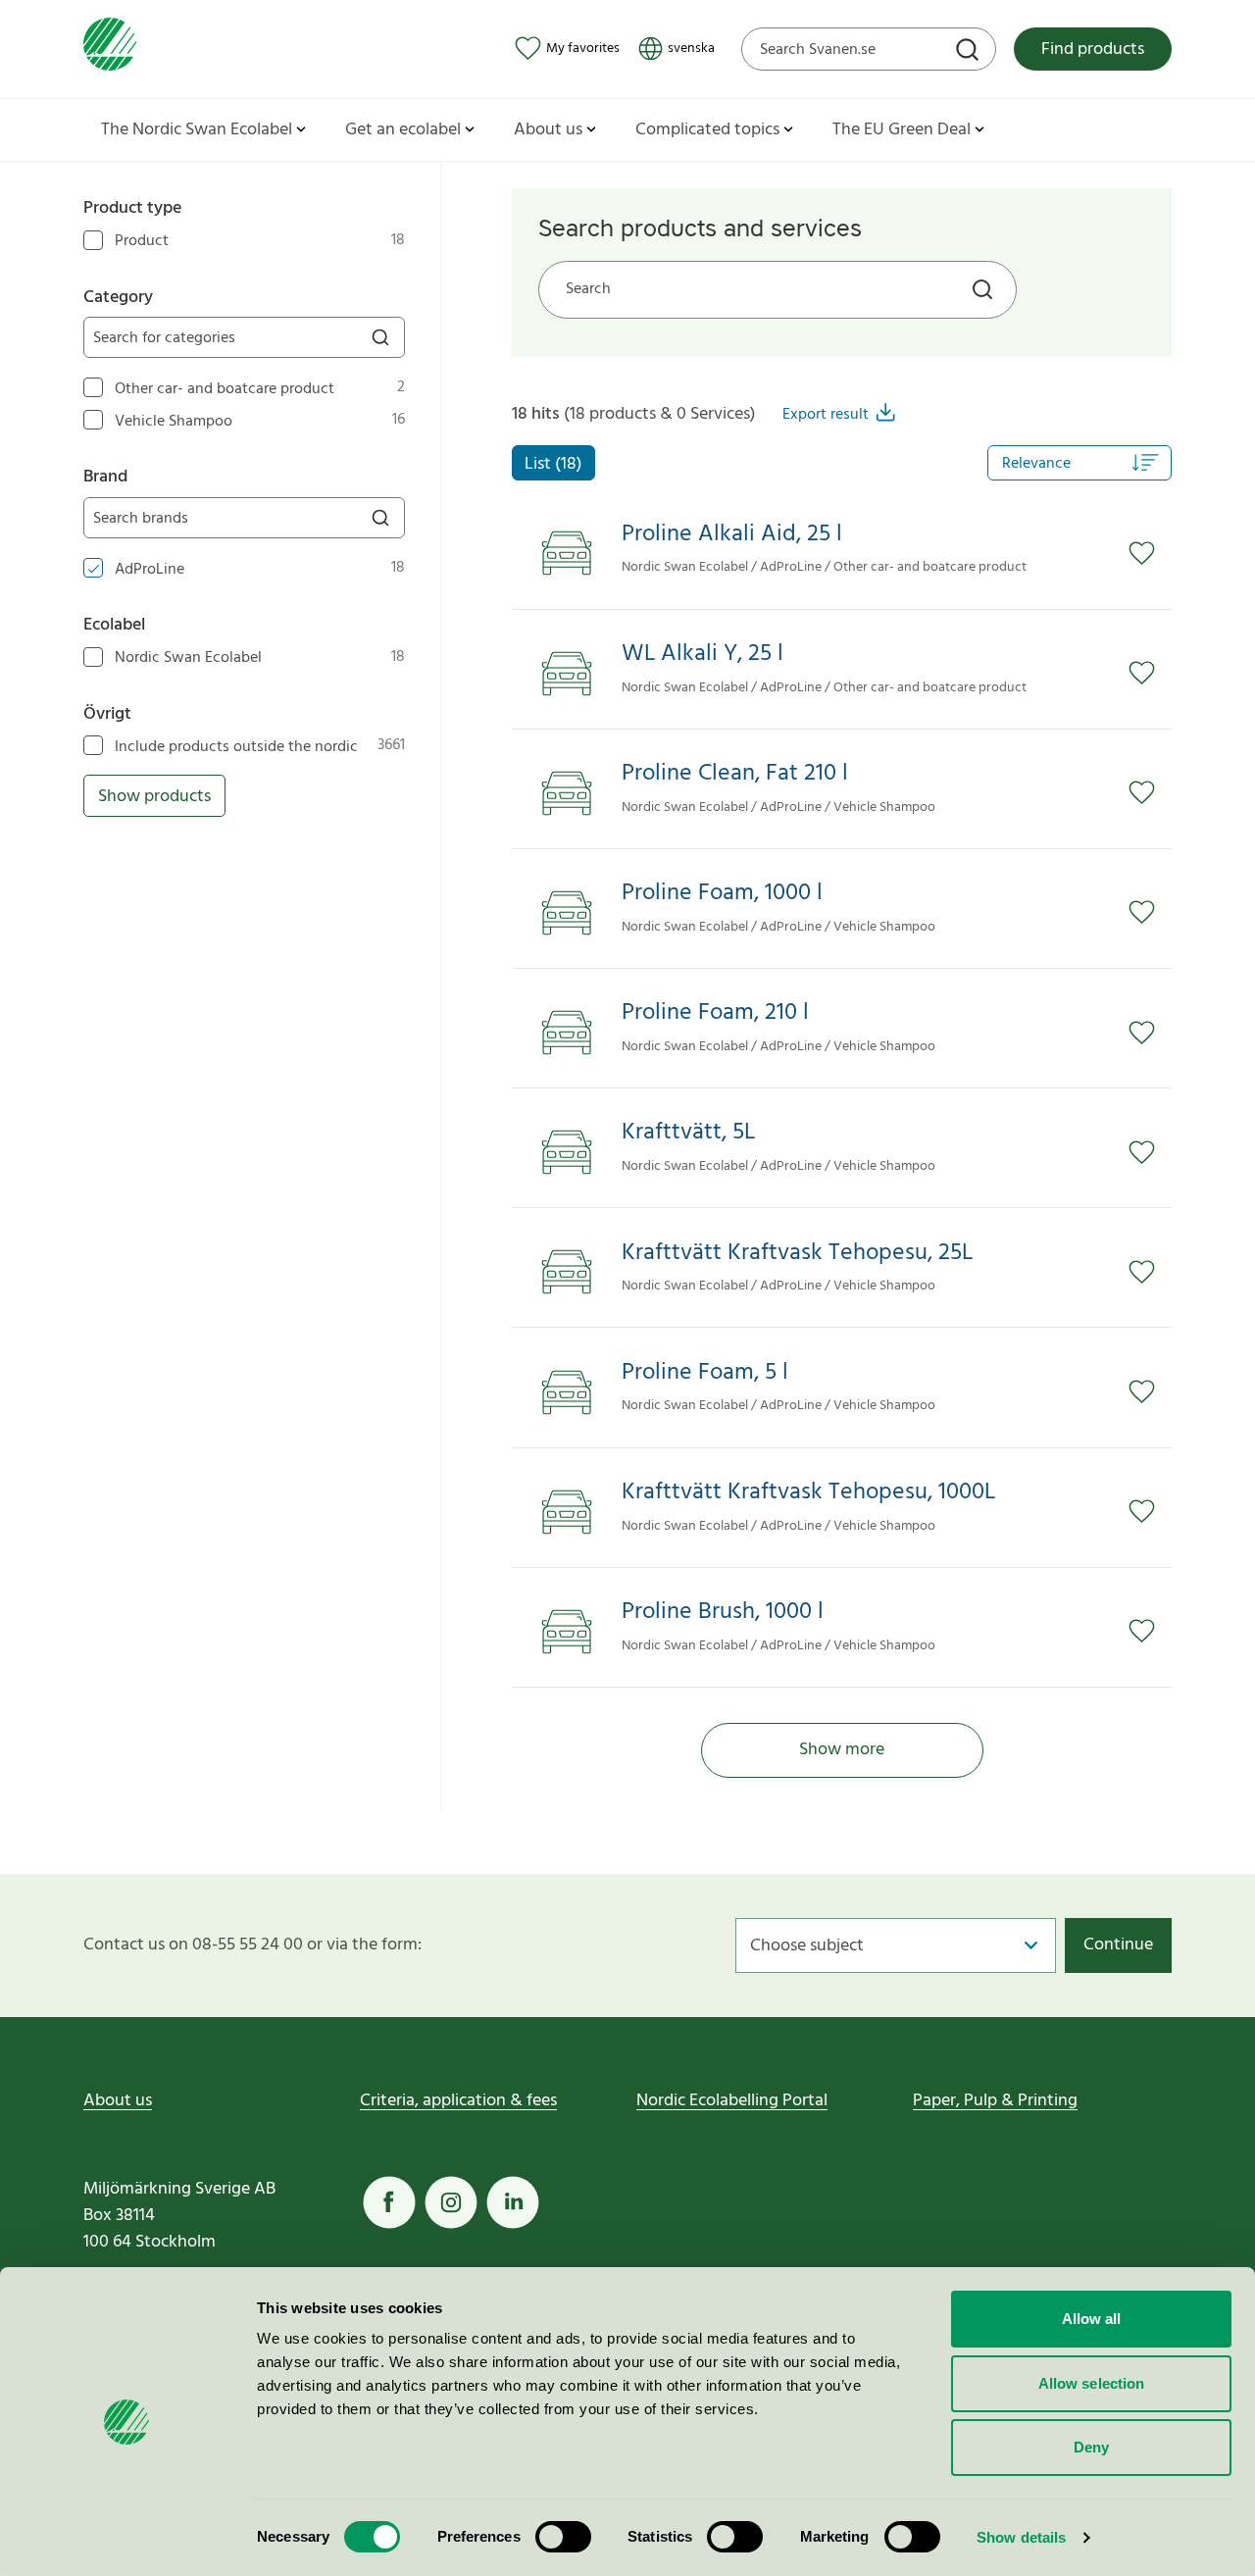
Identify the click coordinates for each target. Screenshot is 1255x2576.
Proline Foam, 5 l (705, 1373)
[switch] (563, 2537)
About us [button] (548, 130)
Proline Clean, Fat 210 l (735, 774)
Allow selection (1092, 2383)
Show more (842, 1750)
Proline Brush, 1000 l (723, 1613)
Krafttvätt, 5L (688, 1133)
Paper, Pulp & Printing (995, 2101)
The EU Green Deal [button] (902, 130)
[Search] (970, 52)
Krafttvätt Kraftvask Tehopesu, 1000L (808, 1493)
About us (118, 2101)
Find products (1093, 50)
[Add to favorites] (1150, 553)
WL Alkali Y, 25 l (703, 655)
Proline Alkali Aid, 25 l (732, 535)
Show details (1021, 2537)
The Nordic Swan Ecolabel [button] (197, 130)
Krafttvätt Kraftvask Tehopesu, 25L (797, 1254)
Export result (826, 415)
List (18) (553, 464)
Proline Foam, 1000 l (722, 894)
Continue (1118, 1945)
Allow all (1092, 2319)
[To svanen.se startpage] (110, 49)
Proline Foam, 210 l (715, 1013)
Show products (154, 797)
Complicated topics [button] (707, 130)
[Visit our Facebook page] (389, 2202)
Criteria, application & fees (458, 2101)
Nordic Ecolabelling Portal (732, 2101)
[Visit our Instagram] (451, 2202)
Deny (1091, 2447)
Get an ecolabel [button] (403, 130)
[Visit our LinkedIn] (513, 2202)
